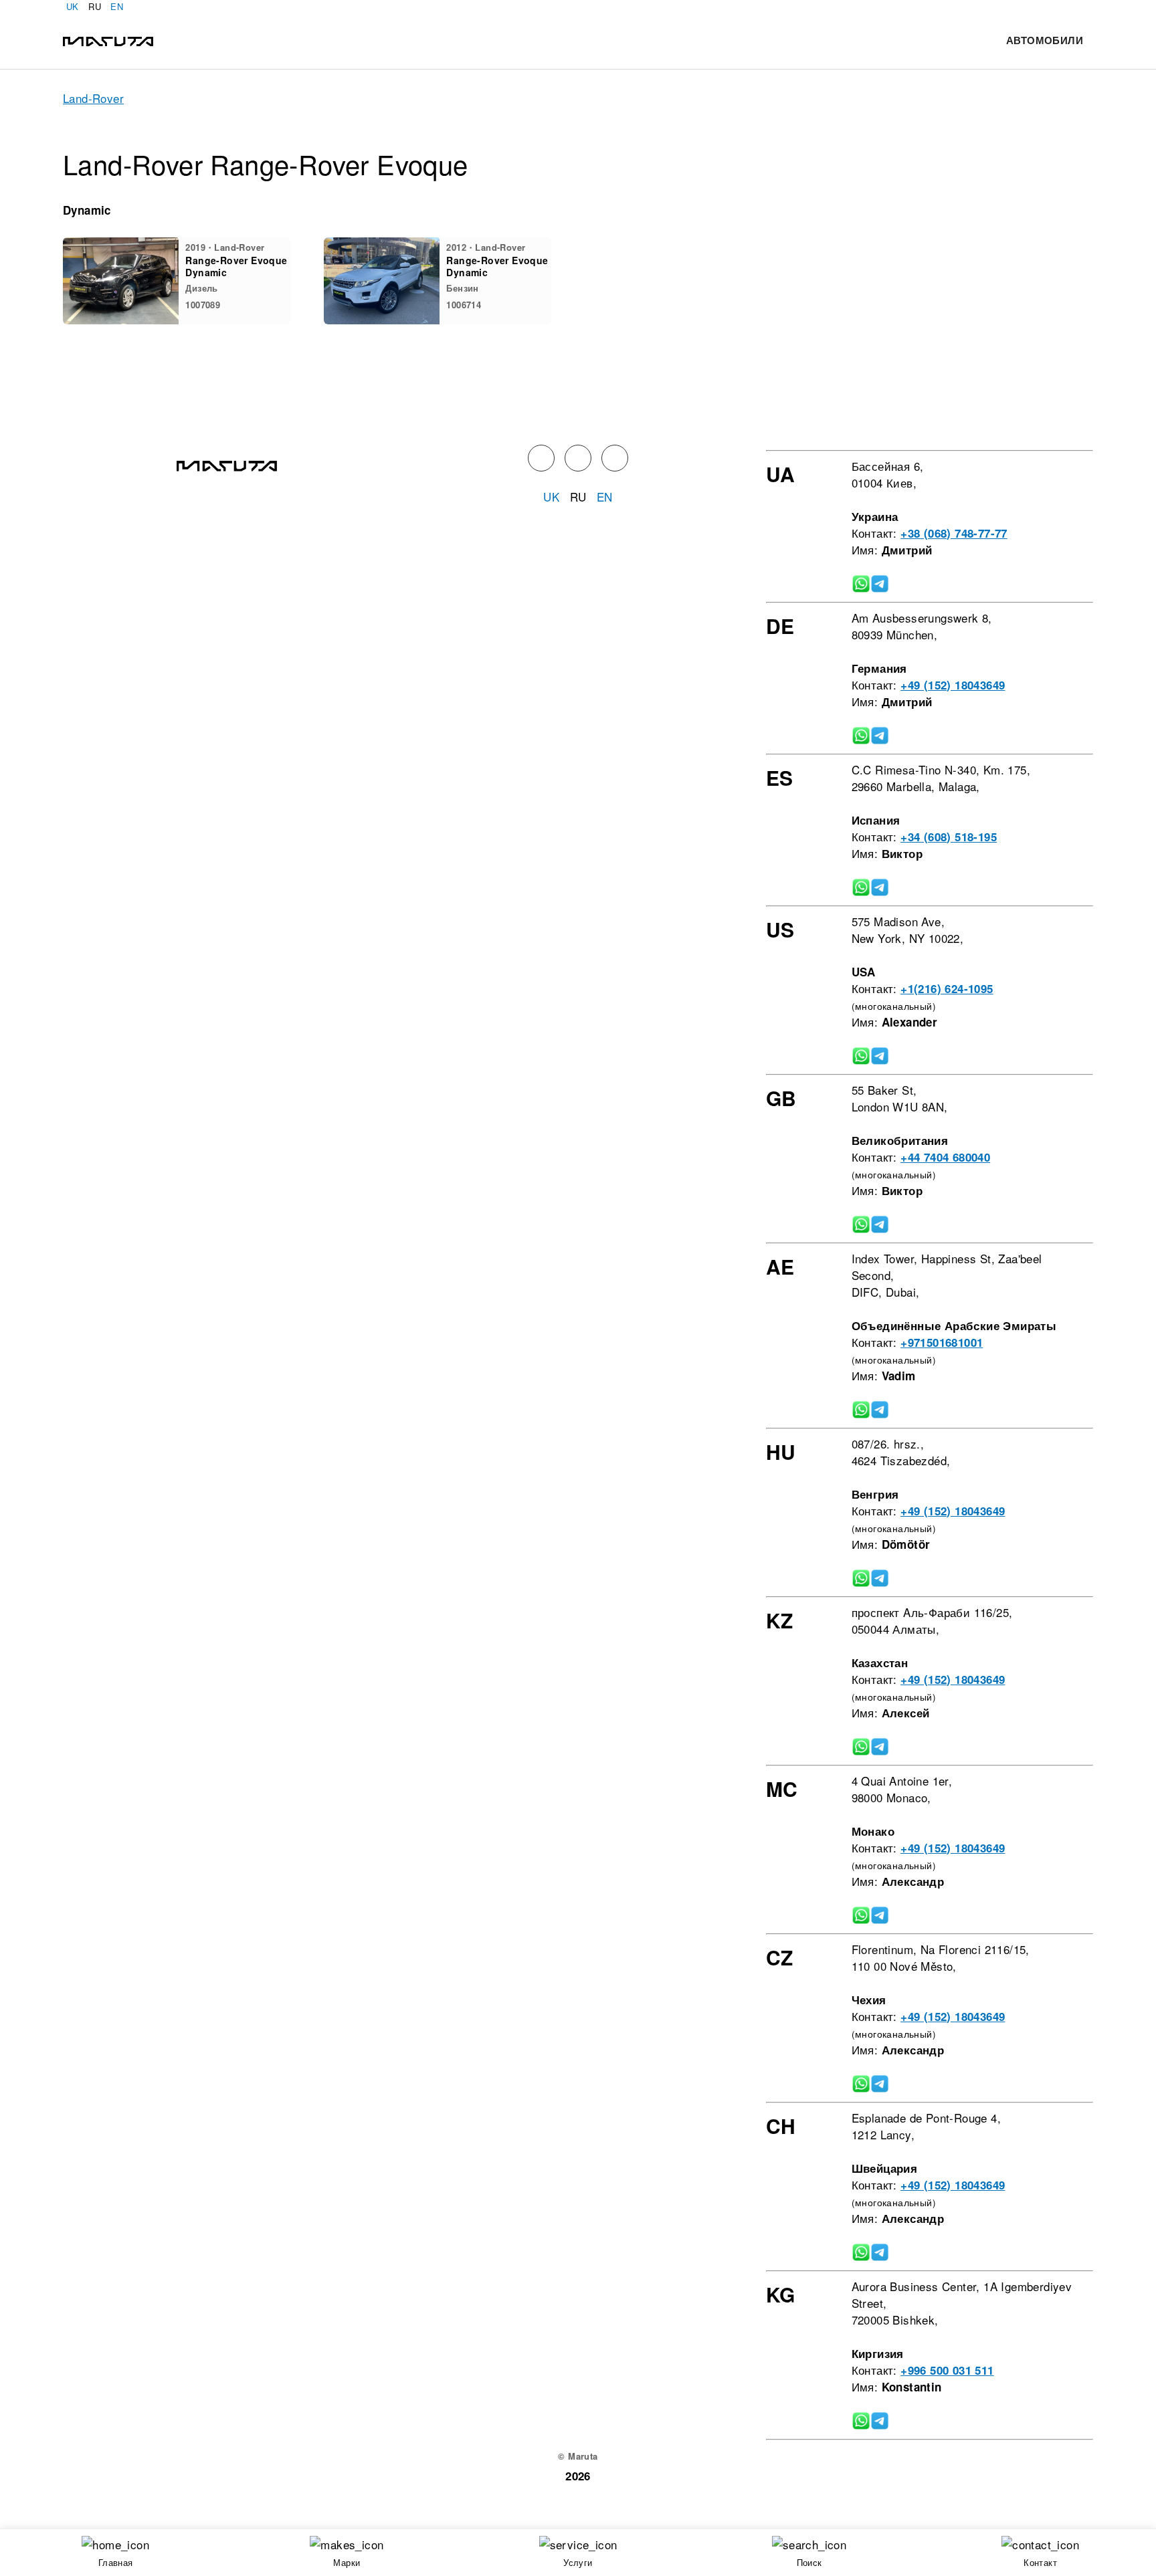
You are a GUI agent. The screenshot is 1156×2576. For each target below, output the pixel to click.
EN (117, 6)
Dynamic (87, 210)
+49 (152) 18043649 (953, 685)
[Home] (108, 40)
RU (95, 6)
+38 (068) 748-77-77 (954, 533)
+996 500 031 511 (947, 2370)
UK (73, 6)
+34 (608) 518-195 (949, 837)
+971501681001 (942, 1342)
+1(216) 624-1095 (947, 988)
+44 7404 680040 (945, 1157)
